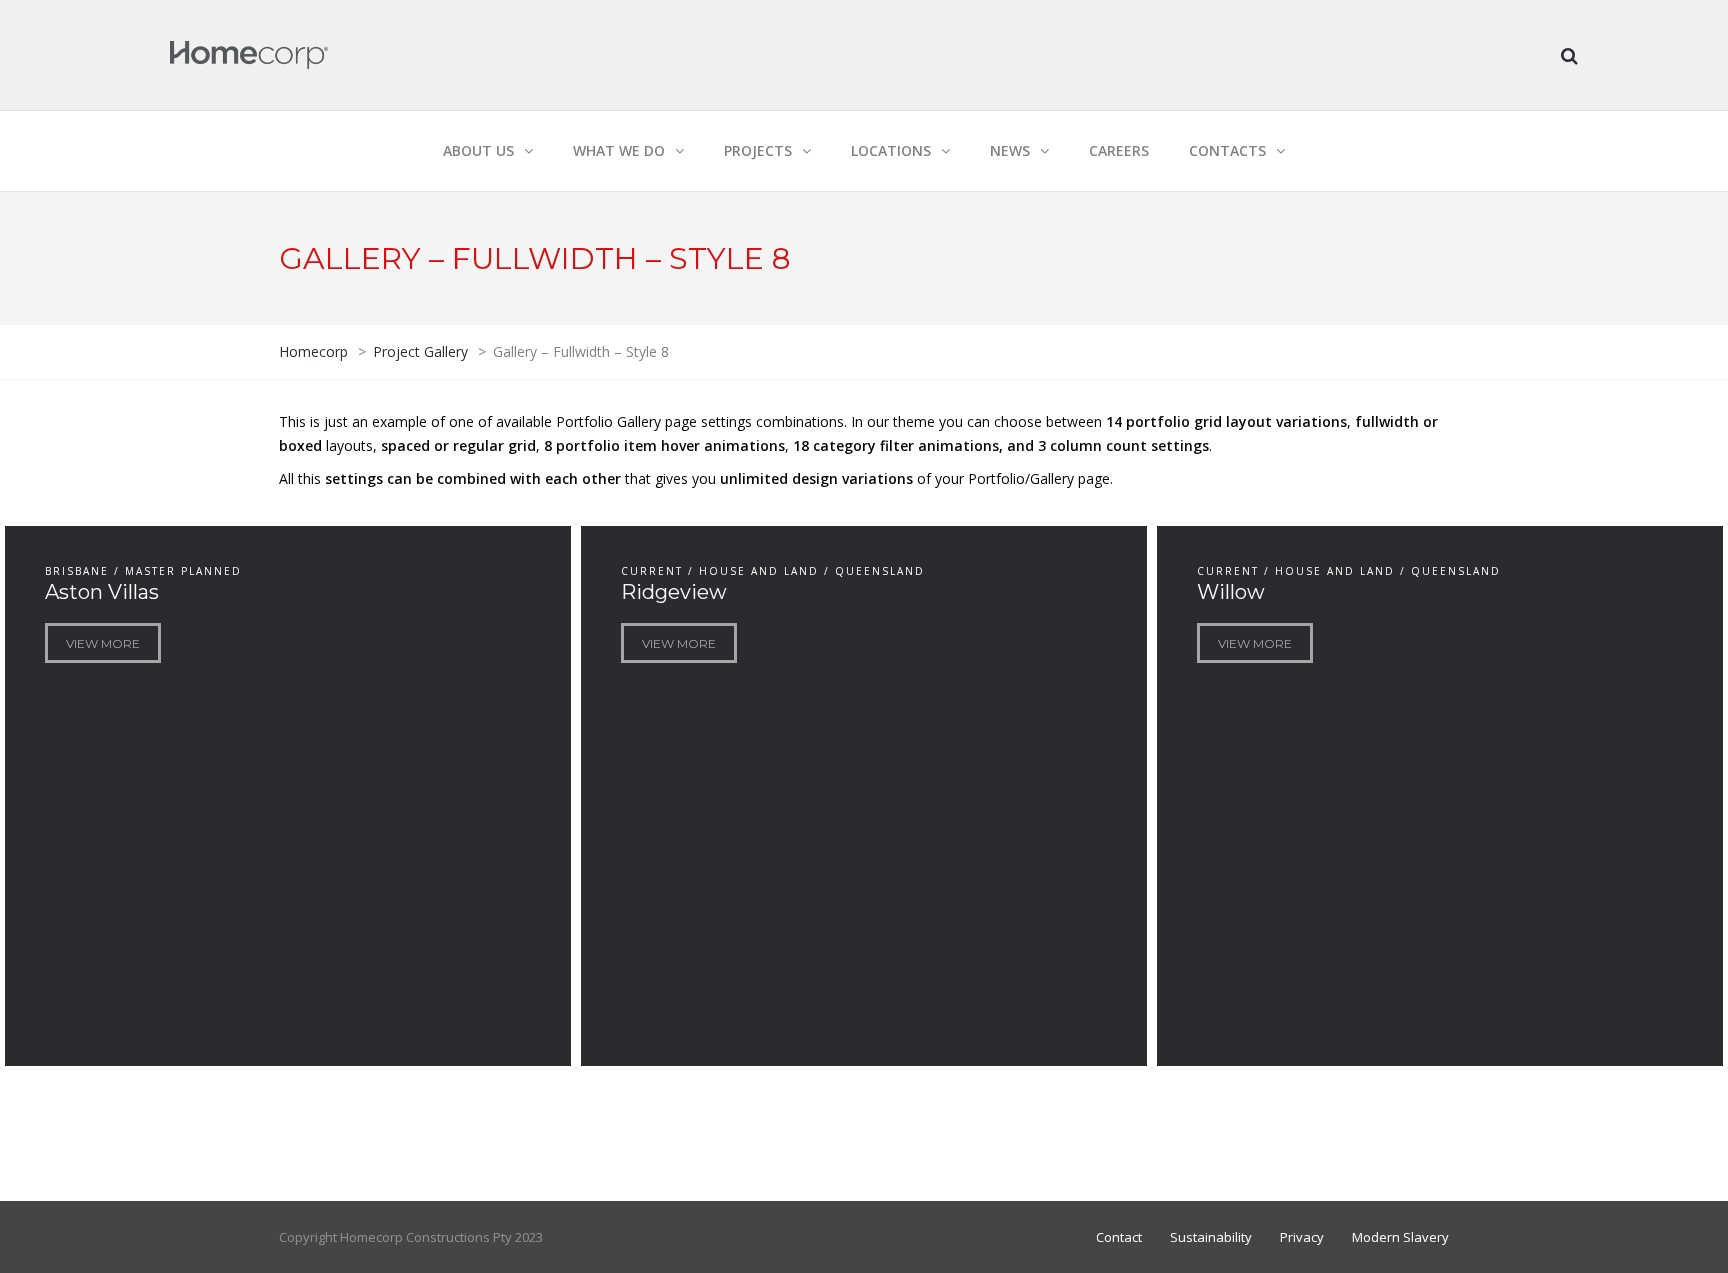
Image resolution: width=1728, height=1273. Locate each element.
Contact (1119, 1237)
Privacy (1302, 1237)
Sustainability (1211, 1237)
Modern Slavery (1400, 1237)
